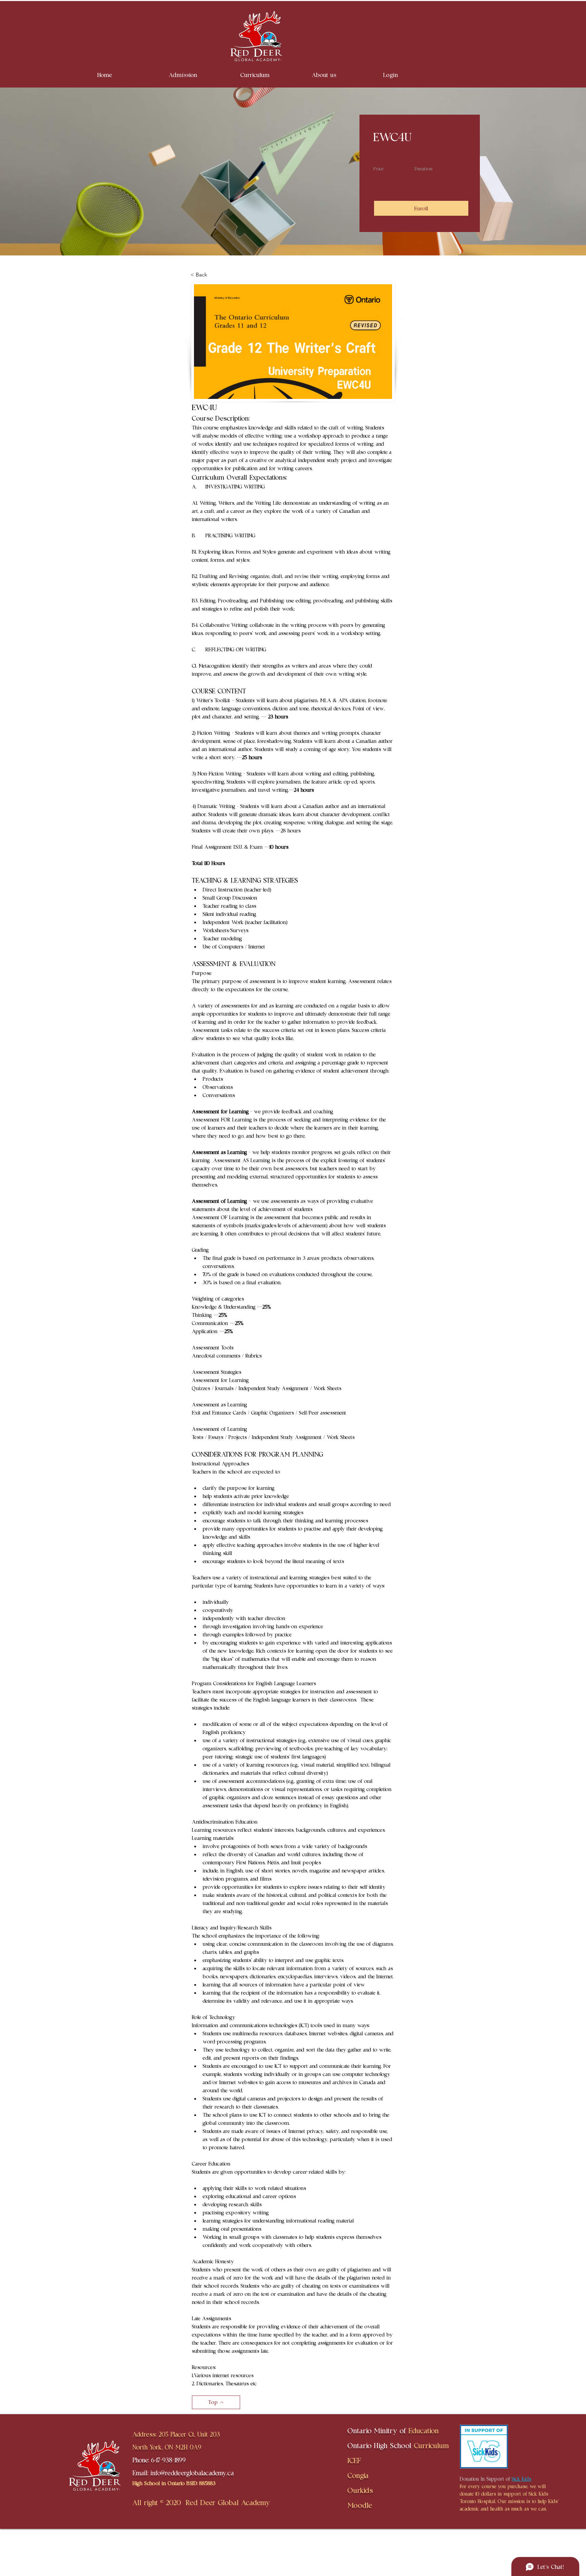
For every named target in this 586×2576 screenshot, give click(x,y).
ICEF (354, 2460)
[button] (200, 75)
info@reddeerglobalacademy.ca (192, 2473)
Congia (358, 2475)
